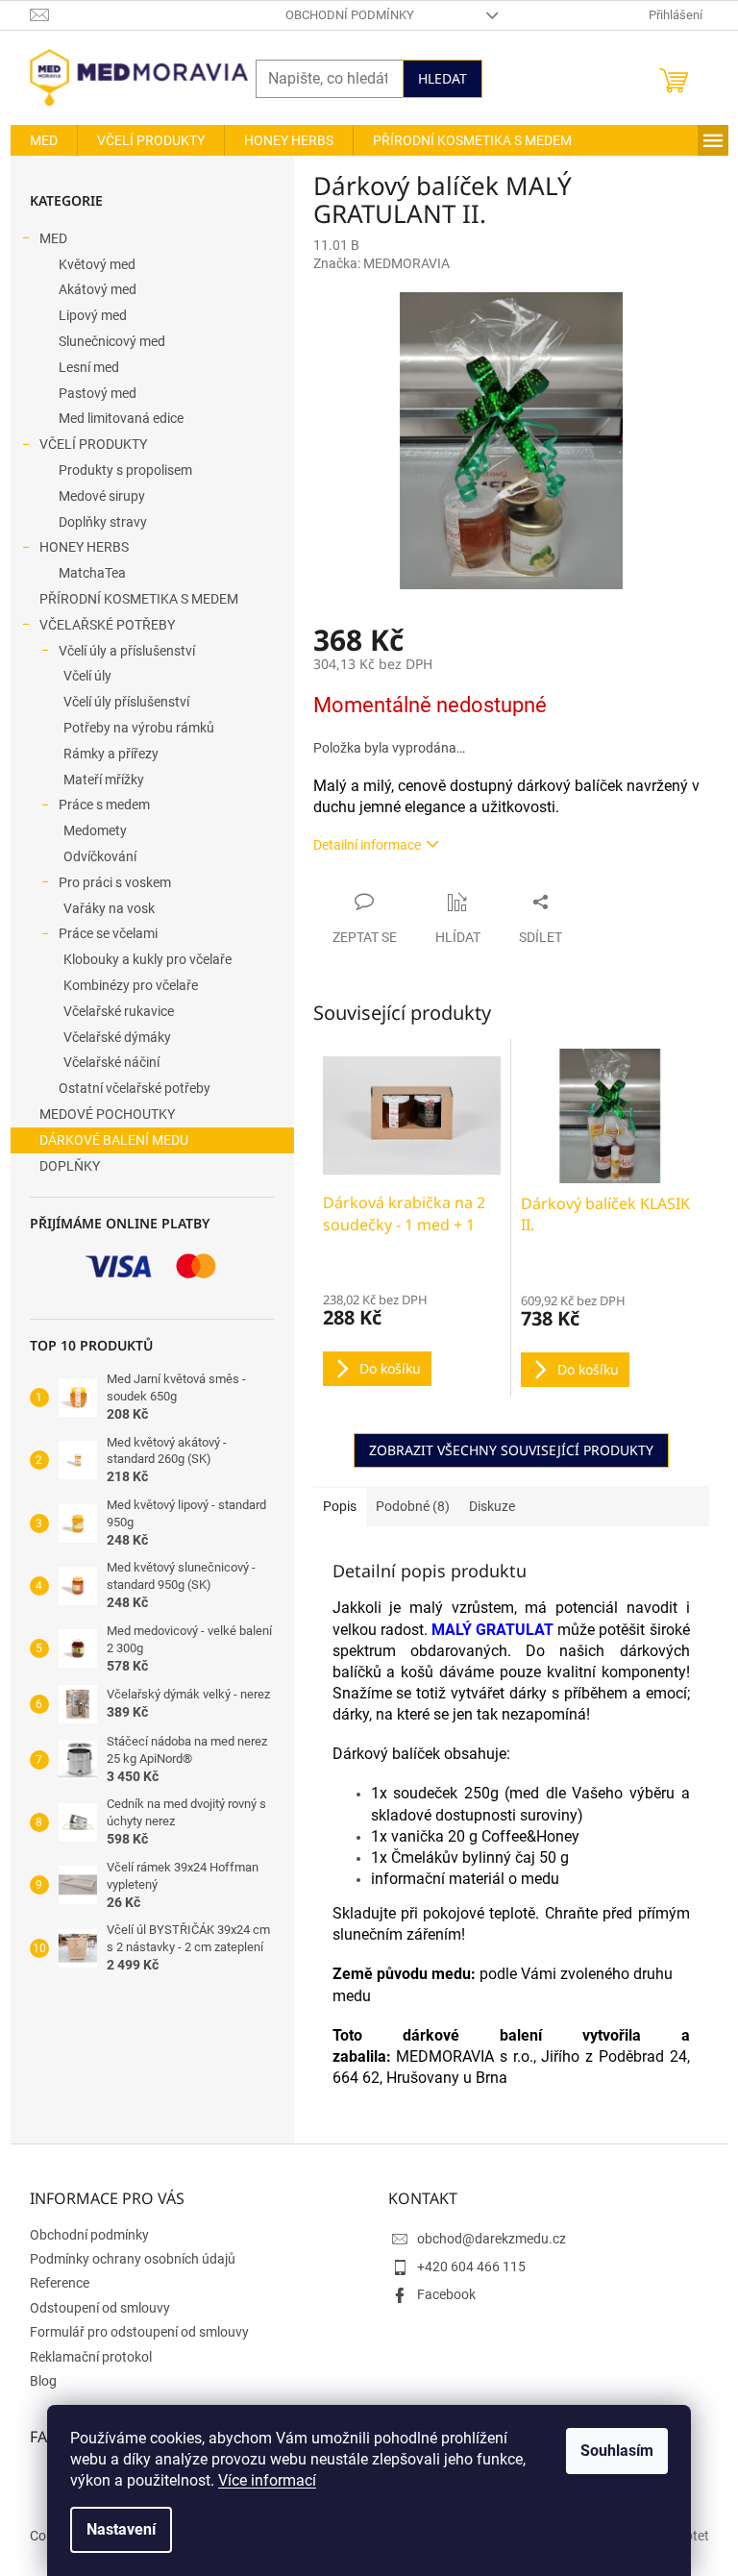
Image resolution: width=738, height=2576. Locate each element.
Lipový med (93, 315)
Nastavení (121, 2529)
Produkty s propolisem (125, 470)
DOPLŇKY (70, 1166)
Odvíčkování (100, 856)
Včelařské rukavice (119, 1011)
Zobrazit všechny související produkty (511, 1450)
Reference (60, 2283)
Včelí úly (87, 676)
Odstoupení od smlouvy (100, 2308)
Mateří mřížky (104, 780)
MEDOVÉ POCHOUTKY (107, 1114)
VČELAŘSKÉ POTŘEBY (107, 625)
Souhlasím (617, 2451)
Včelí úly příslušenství (126, 702)
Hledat (443, 78)
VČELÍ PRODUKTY (93, 444)
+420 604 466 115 (471, 2266)
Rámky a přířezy (111, 754)
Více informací (267, 2480)
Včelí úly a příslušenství (127, 651)
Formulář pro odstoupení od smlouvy (139, 2332)
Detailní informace (367, 845)
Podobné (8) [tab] (413, 1506)
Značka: (381, 263)
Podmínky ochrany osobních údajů (133, 2259)
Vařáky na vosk (109, 908)
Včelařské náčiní (111, 1062)
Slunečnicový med (112, 341)
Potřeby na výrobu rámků (139, 728)
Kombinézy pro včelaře (131, 985)
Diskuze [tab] (492, 1506)
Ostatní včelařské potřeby (135, 1088)
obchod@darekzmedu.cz (492, 2239)
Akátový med (98, 289)
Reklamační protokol (91, 2357)
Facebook (446, 2294)
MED (53, 238)
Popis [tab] (340, 1506)
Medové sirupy (102, 496)
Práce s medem (104, 805)
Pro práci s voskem (115, 882)
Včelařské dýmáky (117, 1037)
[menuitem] (44, 140)
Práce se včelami (108, 933)
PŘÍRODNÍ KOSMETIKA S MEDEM (139, 599)
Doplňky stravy (103, 522)
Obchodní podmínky (350, 15)
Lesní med (89, 367)
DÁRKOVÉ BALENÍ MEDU (114, 1140)
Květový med (97, 264)
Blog (43, 2381)
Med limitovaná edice (121, 418)
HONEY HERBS (84, 547)
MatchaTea (92, 573)
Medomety (95, 830)
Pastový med (98, 393)
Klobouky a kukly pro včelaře (148, 959)
